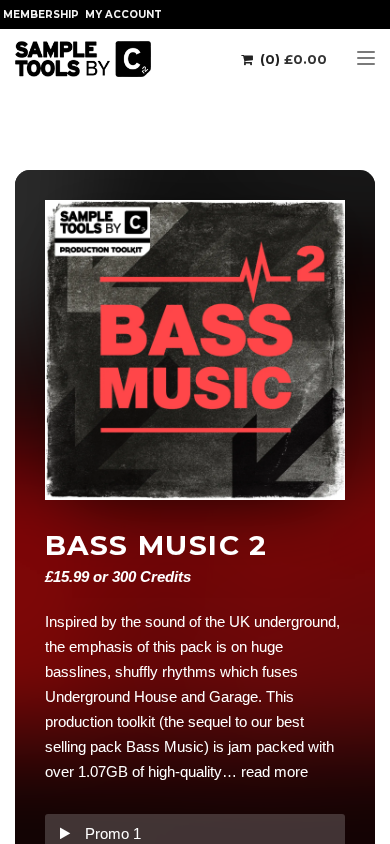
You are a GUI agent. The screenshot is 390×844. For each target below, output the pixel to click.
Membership (41, 14)
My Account (123, 14)
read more (274, 771)
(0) (291, 59)
